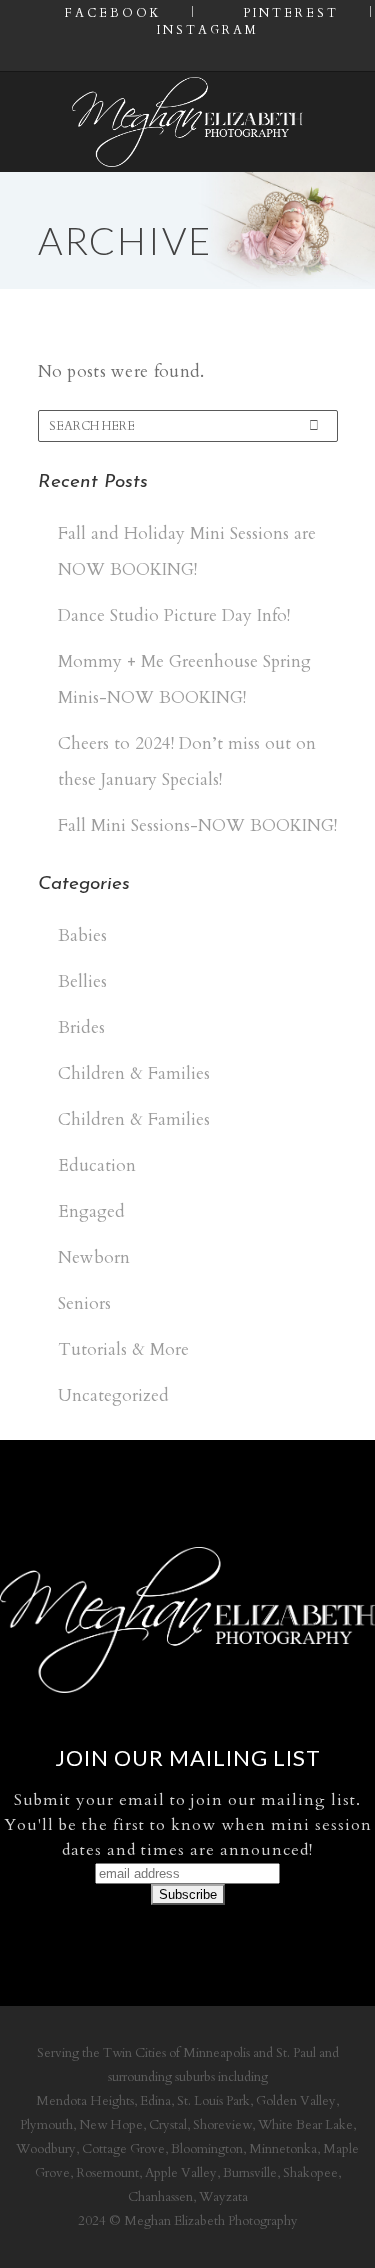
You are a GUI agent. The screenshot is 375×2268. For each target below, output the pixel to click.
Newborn (94, 1257)
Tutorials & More (123, 1349)
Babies (82, 935)
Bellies (82, 981)
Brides (81, 1027)
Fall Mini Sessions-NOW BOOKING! (197, 825)
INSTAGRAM (205, 30)
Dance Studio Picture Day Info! (174, 615)
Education (97, 1165)
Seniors (84, 1303)
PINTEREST (288, 13)
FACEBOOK (110, 13)
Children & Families (134, 1073)
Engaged (91, 1211)
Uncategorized (113, 1395)
